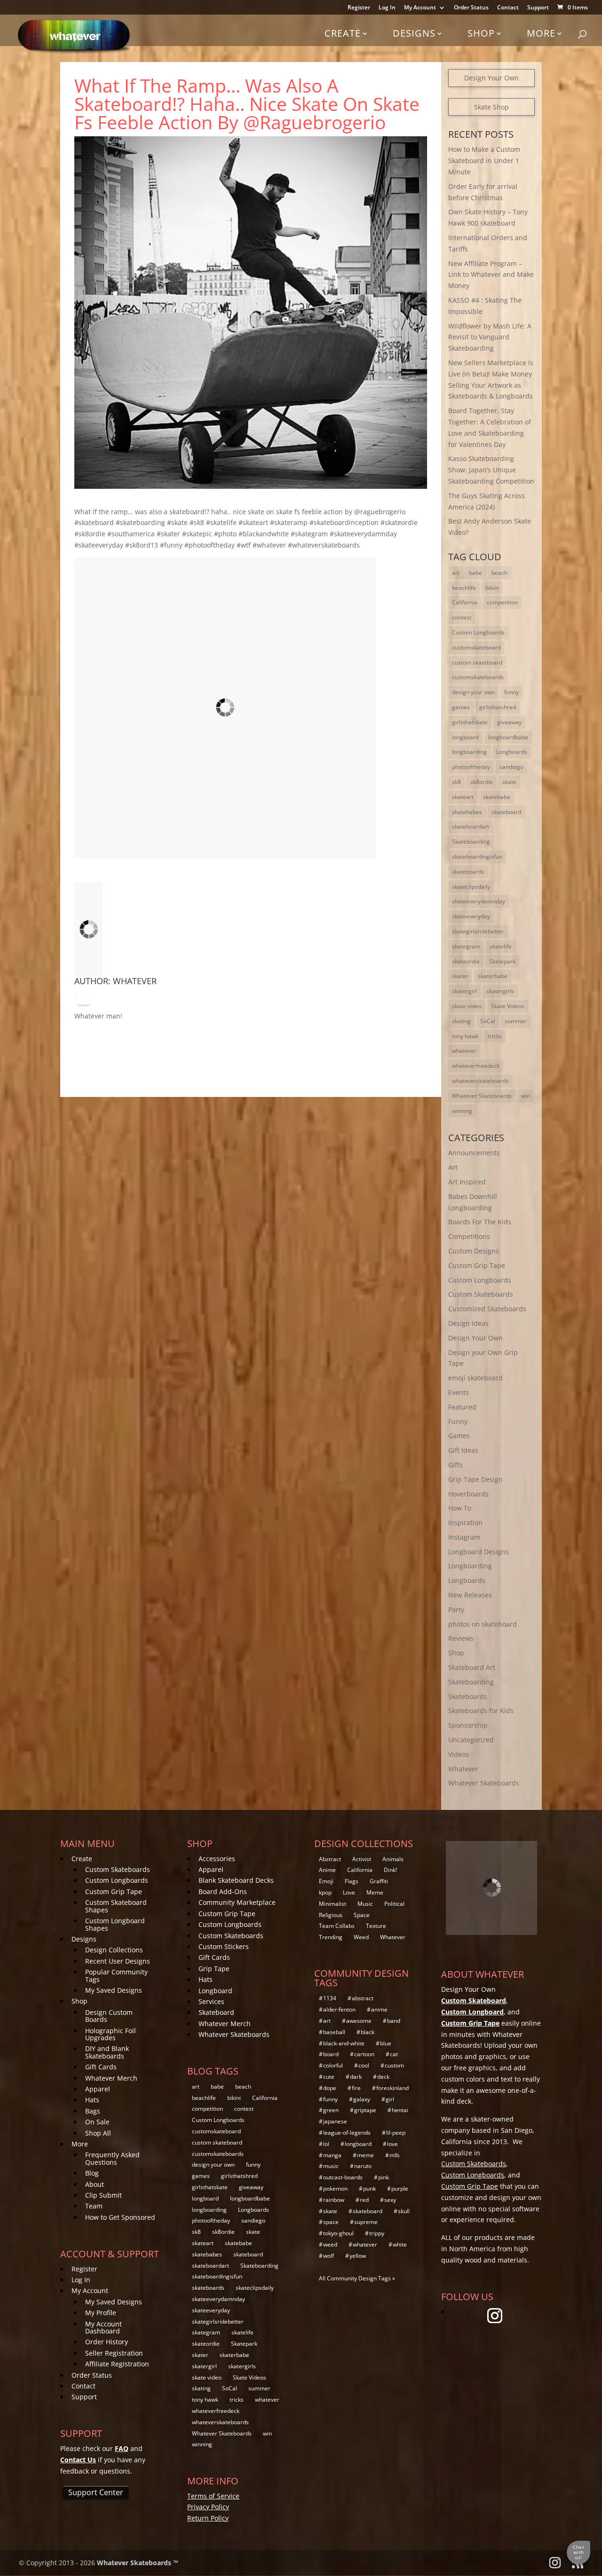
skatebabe (497, 797)
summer (516, 1021)
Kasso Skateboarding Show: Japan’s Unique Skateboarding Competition (491, 470)
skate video (467, 1006)
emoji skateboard (475, 1378)
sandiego (511, 767)
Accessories (217, 1859)
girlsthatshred (498, 707)
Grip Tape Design (475, 1479)
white (400, 2244)
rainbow (334, 2200)
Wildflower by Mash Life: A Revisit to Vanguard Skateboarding (490, 337)
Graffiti (379, 1881)
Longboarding (470, 1566)
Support (538, 8)
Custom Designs (474, 1251)
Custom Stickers (224, 1946)
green (331, 2110)
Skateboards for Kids (481, 1711)
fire (356, 2088)
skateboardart (471, 826)
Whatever (135, 981)
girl (390, 2099)
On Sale (97, 2122)
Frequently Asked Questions (112, 2158)
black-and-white (344, 2043)
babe (475, 573)
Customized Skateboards (487, 1309)
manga (332, 2155)
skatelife (501, 946)
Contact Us (78, 2460)
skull (404, 2211)
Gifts (455, 1465)
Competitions (469, 1236)
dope (330, 2088)
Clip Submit (103, 2195)
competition (502, 602)
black (368, 2032)
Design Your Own (491, 78)
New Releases (470, 1595)
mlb (394, 2155)
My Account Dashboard (103, 2327)
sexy (390, 2200)
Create (343, 33)
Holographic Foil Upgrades (111, 2034)
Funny (458, 1421)
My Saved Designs (114, 1990)
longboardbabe (508, 737)
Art (453, 1167)
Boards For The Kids (480, 1222)
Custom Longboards (478, 632)
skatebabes (467, 812)
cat (394, 2054)
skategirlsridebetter (478, 931)
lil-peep (396, 2133)
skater (460, 976)
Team (94, 2206)
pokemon (335, 2188)
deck (383, 2077)
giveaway (509, 722)
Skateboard (216, 2012)
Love (349, 1892)
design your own (473, 692)
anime (379, 2009)
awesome (359, 2021)
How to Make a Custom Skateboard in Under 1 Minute (484, 161)
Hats (92, 2100)
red (364, 2200)
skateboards (468, 872)
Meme (375, 1892)
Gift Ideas (463, 1450)
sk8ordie (482, 782)
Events (459, 1392)
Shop (481, 33)
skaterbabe (493, 976)
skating (461, 1021)
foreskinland (392, 2088)
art (456, 573)
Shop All (98, 2133)
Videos (459, 1754)
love (392, 2144)
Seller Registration (114, 2353)
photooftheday (471, 767)
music (331, 2166)
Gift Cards (101, 2067)
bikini (492, 588)
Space (362, 1915)
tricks (495, 1036)
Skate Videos (508, 1006)
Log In (387, 8)
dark (356, 2077)
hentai (400, 2110)
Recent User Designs (118, 1961)
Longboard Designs (479, 1552)
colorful (333, 2065)
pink (384, 2177)
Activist (362, 1859)
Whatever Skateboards (482, 1096)
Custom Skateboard (474, 2001)
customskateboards (478, 677)
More (541, 33)
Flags (352, 1881)
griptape (365, 2110)
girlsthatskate (470, 722)
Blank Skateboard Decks (236, 1880)
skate (509, 782)
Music (365, 1904)
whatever (464, 1051)
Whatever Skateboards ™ (138, 2563)
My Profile (101, 2313)
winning (462, 1111)
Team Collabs (337, 1926)
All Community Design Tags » (357, 2278)
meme (365, 2155)
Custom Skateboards (481, 1294)
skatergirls (500, 991)
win (526, 1096)
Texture (376, 1926)
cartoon (364, 2054)
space (331, 2222)
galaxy (362, 2099)
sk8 (456, 782)
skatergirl (464, 991)
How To (460, 1508)
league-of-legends (347, 2133)
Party (456, 1609)
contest (462, 617)
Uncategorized (471, 1740)
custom (394, 2065)
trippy (377, 2233)
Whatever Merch (111, 2078)
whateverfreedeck (476, 1066)
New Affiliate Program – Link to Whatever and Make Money (491, 275)
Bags (93, 2111)
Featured (462, 1407)
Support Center (96, 2492)
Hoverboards (468, 1494)
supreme (366, 2222)
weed (330, 2244)
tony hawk (465, 1036)
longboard (465, 737)
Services (211, 2001)
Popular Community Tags (116, 1975)
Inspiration (465, 1523)
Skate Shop (491, 107)
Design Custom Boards (109, 2016)
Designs (414, 33)
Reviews (461, 1638)
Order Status (471, 8)
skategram (466, 946)
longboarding (469, 752)
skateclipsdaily (471, 887)
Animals (393, 1859)
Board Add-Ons (223, 1891)
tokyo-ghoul (338, 2233)
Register (359, 8)
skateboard (506, 812)
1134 (330, 1998)
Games (459, 1436)
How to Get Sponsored (120, 2217)
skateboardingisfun (477, 857)
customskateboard (476, 647)
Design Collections (114, 1950)
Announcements (474, 1153)
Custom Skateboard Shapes (116, 1906)
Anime (327, 1870)
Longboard (215, 1991)
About (95, 2184)
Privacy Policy (208, 2507)
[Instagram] (83, 999)
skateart (463, 797)
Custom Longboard (472, 2012)
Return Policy (208, 2518)
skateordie (466, 961)
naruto (363, 2166)
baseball (334, 2032)
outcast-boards (343, 2177)
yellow (358, 2256)
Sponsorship (468, 1725)
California (465, 602)
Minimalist (333, 1904)
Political (394, 1904)
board (331, 2054)
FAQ (122, 2448)
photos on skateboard (483, 1624)
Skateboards (468, 1696)
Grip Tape (214, 1969)
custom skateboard (477, 662)
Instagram (464, 1537)
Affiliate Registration (117, 2364)
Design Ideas (468, 1323)
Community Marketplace (237, 1902)
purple (400, 2188)
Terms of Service (213, 2496)
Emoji (326, 1881)
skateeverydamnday (479, 901)
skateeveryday (471, 916)
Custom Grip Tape (477, 1265)
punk (369, 2188)
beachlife (464, 588)
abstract (363, 1998)
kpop (325, 1892)
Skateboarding (471, 842)
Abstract (330, 1859)
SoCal (488, 1021)
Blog (92, 2173)
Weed (361, 1937)
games (461, 707)
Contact (508, 8)
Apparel (98, 2089)
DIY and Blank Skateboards (107, 2052)
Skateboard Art (472, 1667)
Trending (331, 1937)
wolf (329, 2256)
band (394, 2021)
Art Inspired (467, 1182)
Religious (331, 1915)
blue (386, 2043)
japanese (335, 2121)
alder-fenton (339, 2009)
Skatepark (502, 961)
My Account (420, 8)
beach (499, 573)
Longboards (512, 752)
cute (329, 2077)
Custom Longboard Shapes (115, 1924)
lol (326, 2144)
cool (364, 2065)
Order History (107, 2342)
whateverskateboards (480, 1081)
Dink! (390, 1870)
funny (511, 692)
